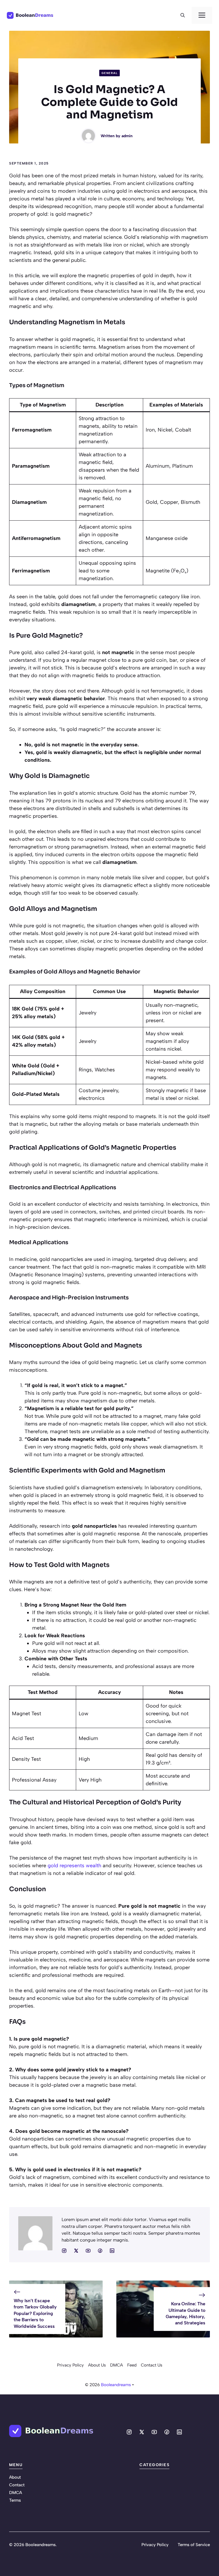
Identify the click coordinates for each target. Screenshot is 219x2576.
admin (127, 136)
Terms (15, 2500)
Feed (132, 2365)
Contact (17, 2485)
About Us (97, 2365)
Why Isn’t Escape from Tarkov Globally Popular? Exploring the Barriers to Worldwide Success (35, 2313)
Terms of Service (194, 2545)
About (15, 2477)
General (110, 73)
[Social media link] (64, 2251)
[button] (183, 15)
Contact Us (152, 2365)
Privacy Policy (70, 2365)
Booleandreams (116, 2385)
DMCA (116, 2365)
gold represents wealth (74, 1866)
